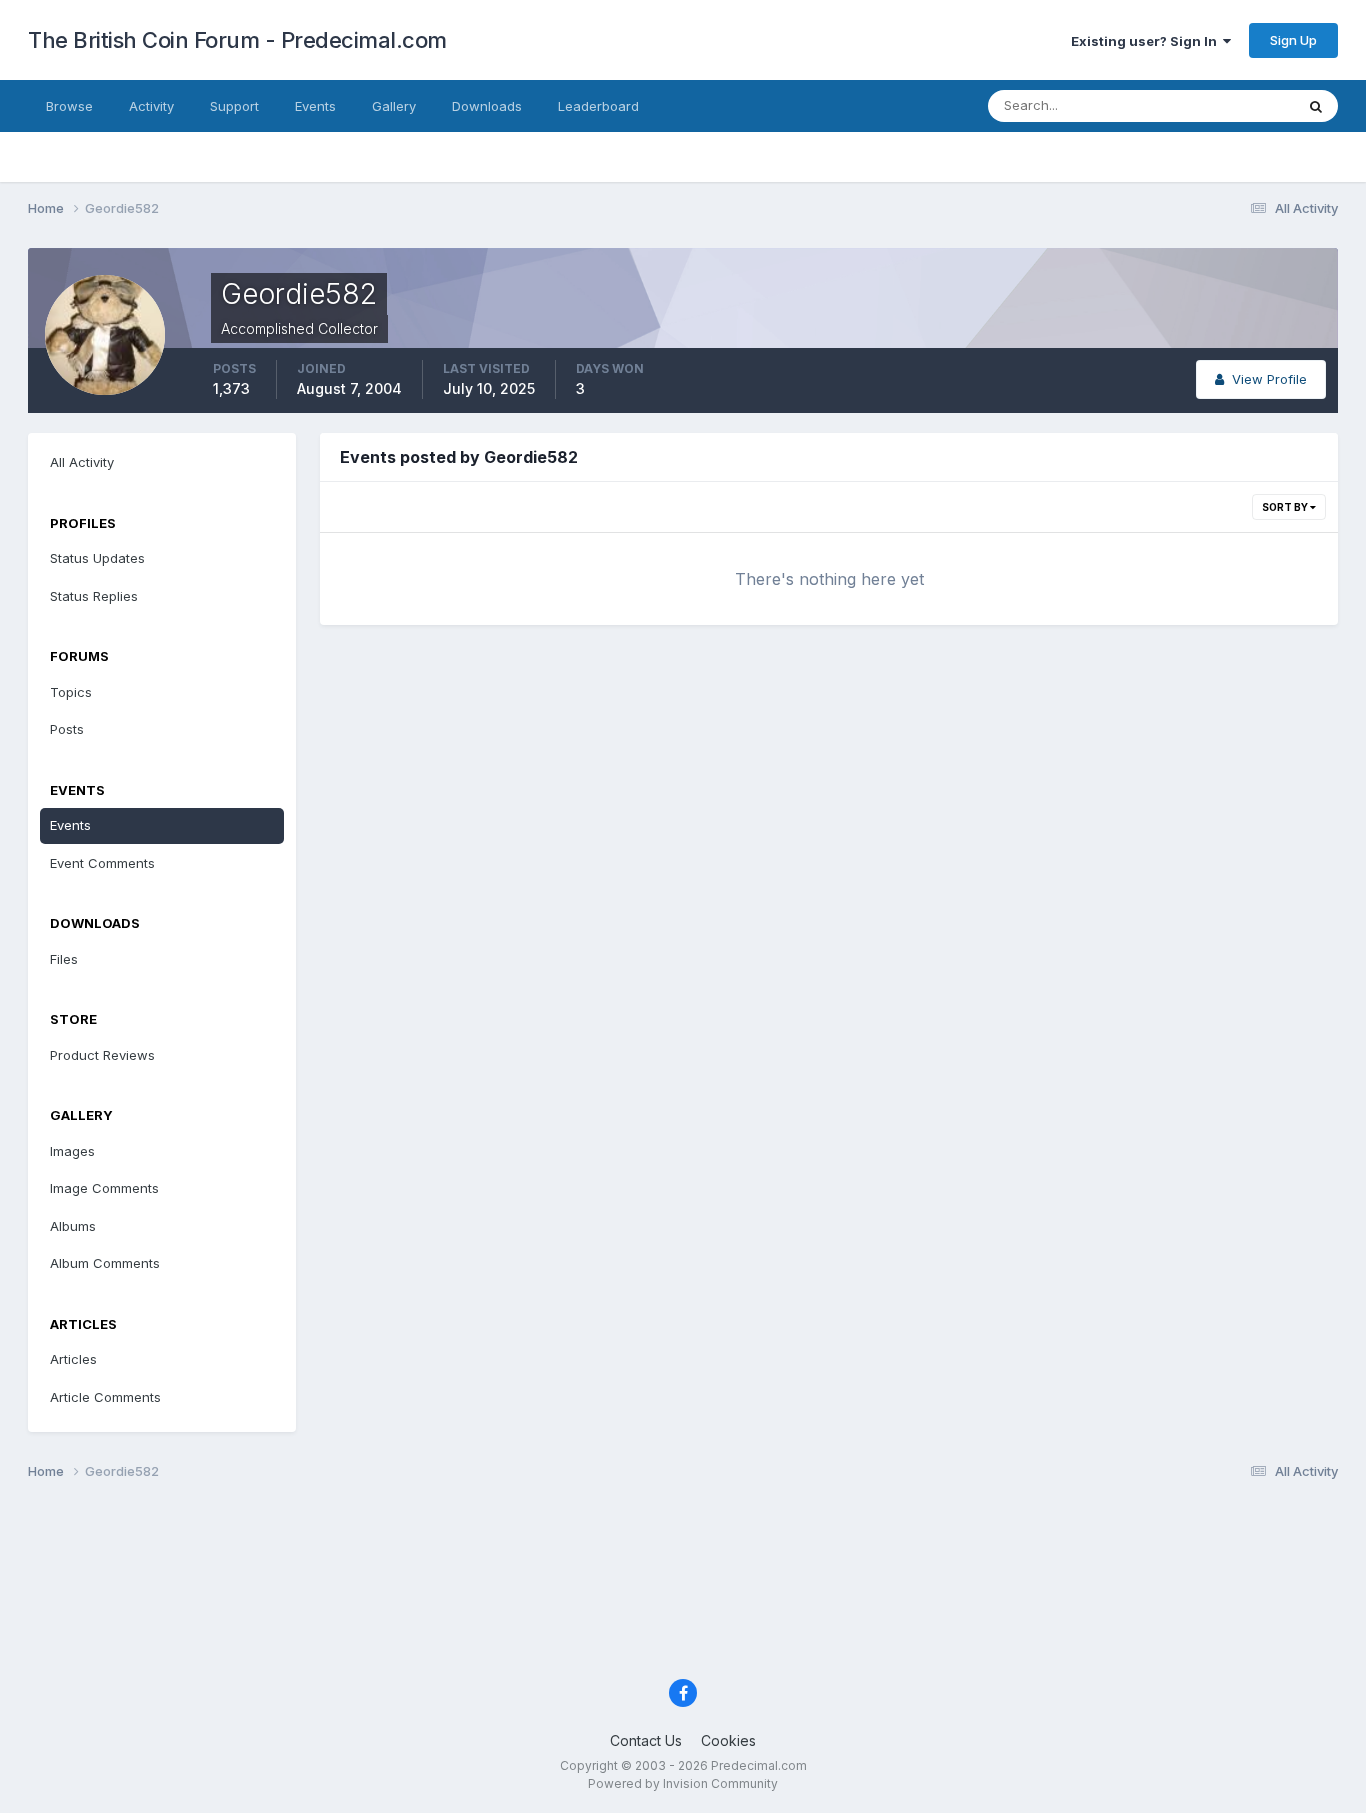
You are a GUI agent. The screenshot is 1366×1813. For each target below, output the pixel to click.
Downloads (487, 106)
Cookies (728, 1740)
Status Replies (94, 596)
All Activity (82, 462)
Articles (73, 1359)
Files (64, 959)
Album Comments (105, 1263)
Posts (67, 729)
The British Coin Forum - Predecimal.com (237, 40)
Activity (151, 106)
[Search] (1316, 106)
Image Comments (104, 1188)
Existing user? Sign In (1147, 41)
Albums (73, 1226)
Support (234, 106)
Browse (69, 106)
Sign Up (1293, 40)
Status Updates (1221, 105)
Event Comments (102, 863)
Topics (71, 692)
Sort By (1286, 507)
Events (315, 106)
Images (72, 1151)
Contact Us (646, 1740)
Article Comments (105, 1397)
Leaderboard (598, 106)
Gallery (394, 106)
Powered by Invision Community (683, 1783)
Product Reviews (102, 1055)
